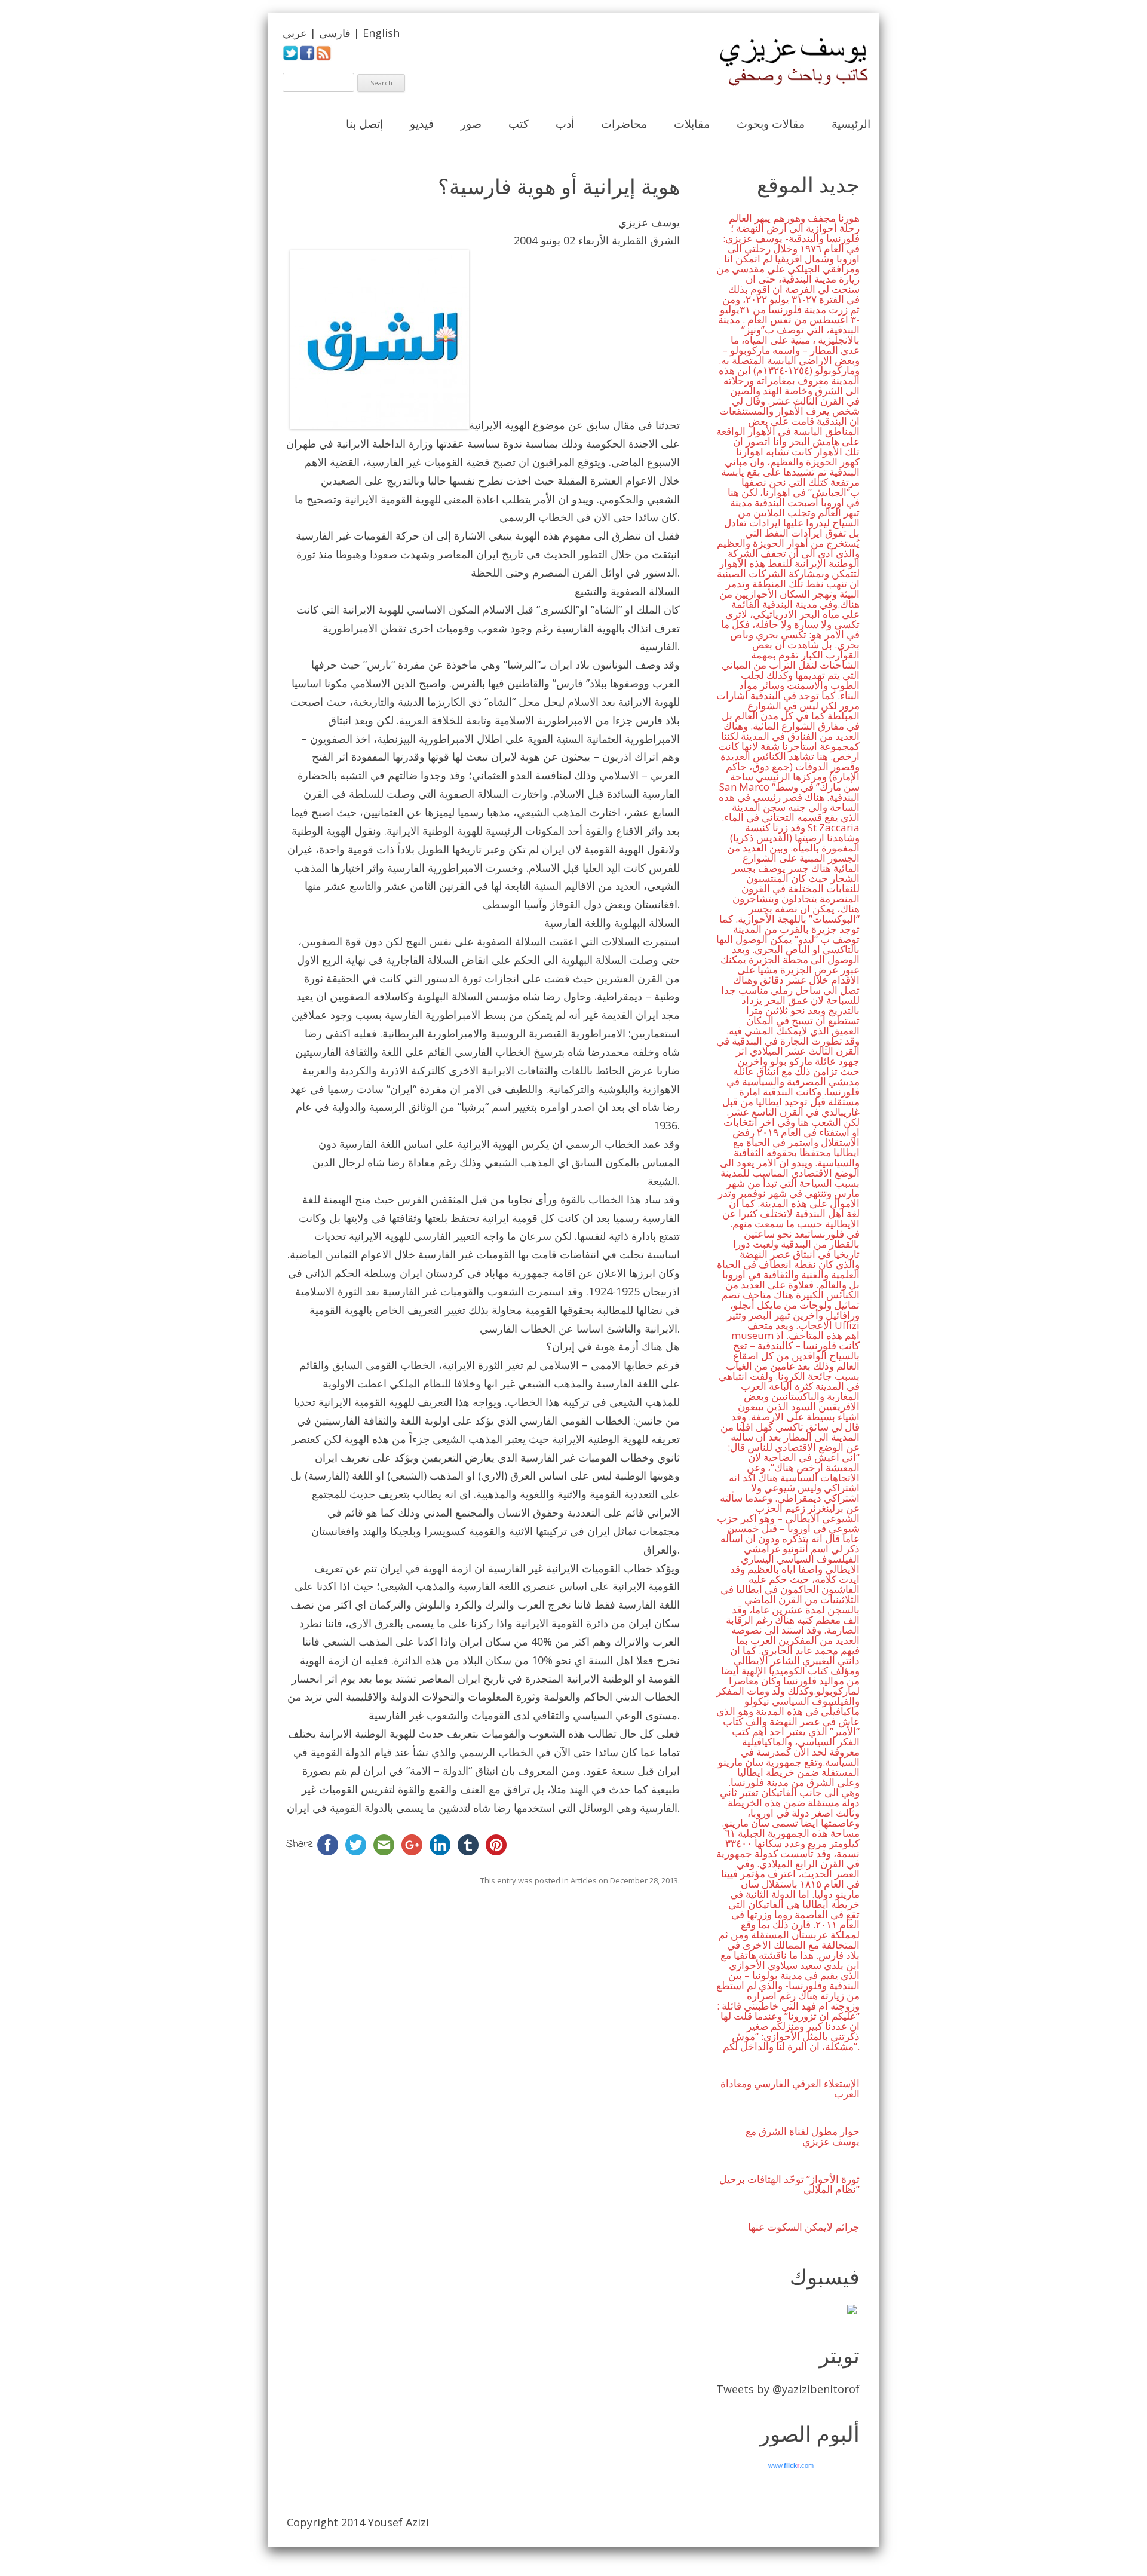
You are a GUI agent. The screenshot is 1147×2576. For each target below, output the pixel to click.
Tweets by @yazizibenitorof (788, 2389)
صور (471, 124)
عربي (295, 33)
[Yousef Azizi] (786, 62)
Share (300, 1845)
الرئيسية (851, 124)
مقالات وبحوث (771, 124)
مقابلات (692, 124)
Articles (584, 1880)
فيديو (422, 124)
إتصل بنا (364, 124)
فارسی (335, 33)
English (381, 33)
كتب (519, 124)
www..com (791, 2465)
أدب (565, 124)
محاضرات (624, 124)
